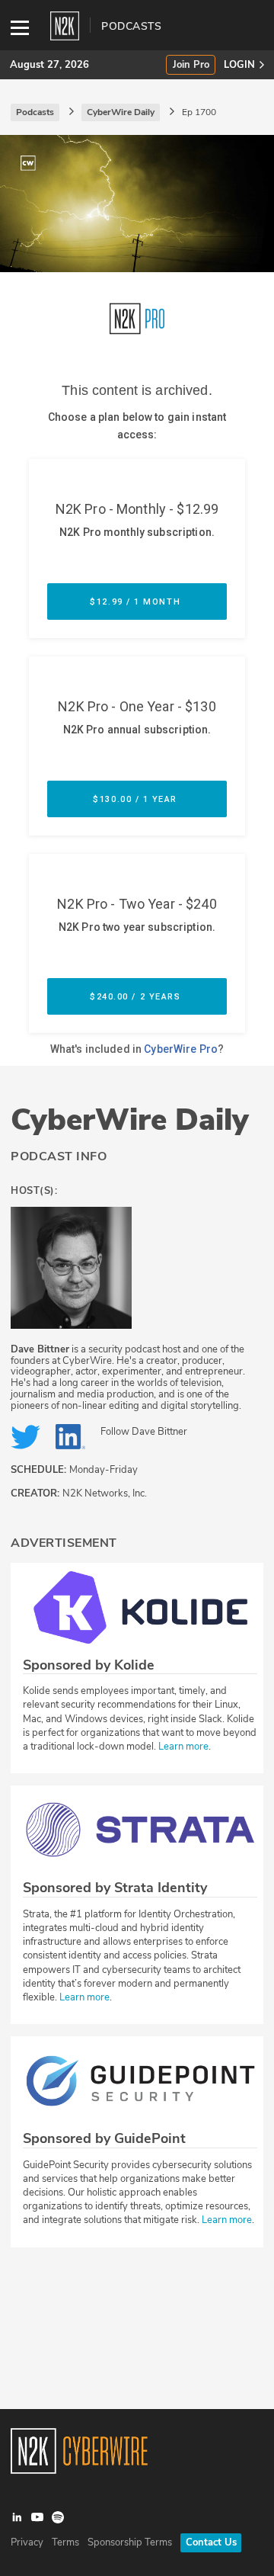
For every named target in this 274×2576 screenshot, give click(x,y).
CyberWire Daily (130, 1120)
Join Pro (191, 65)
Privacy (27, 2542)
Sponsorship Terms (130, 2542)
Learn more (183, 1747)
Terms (65, 2542)
